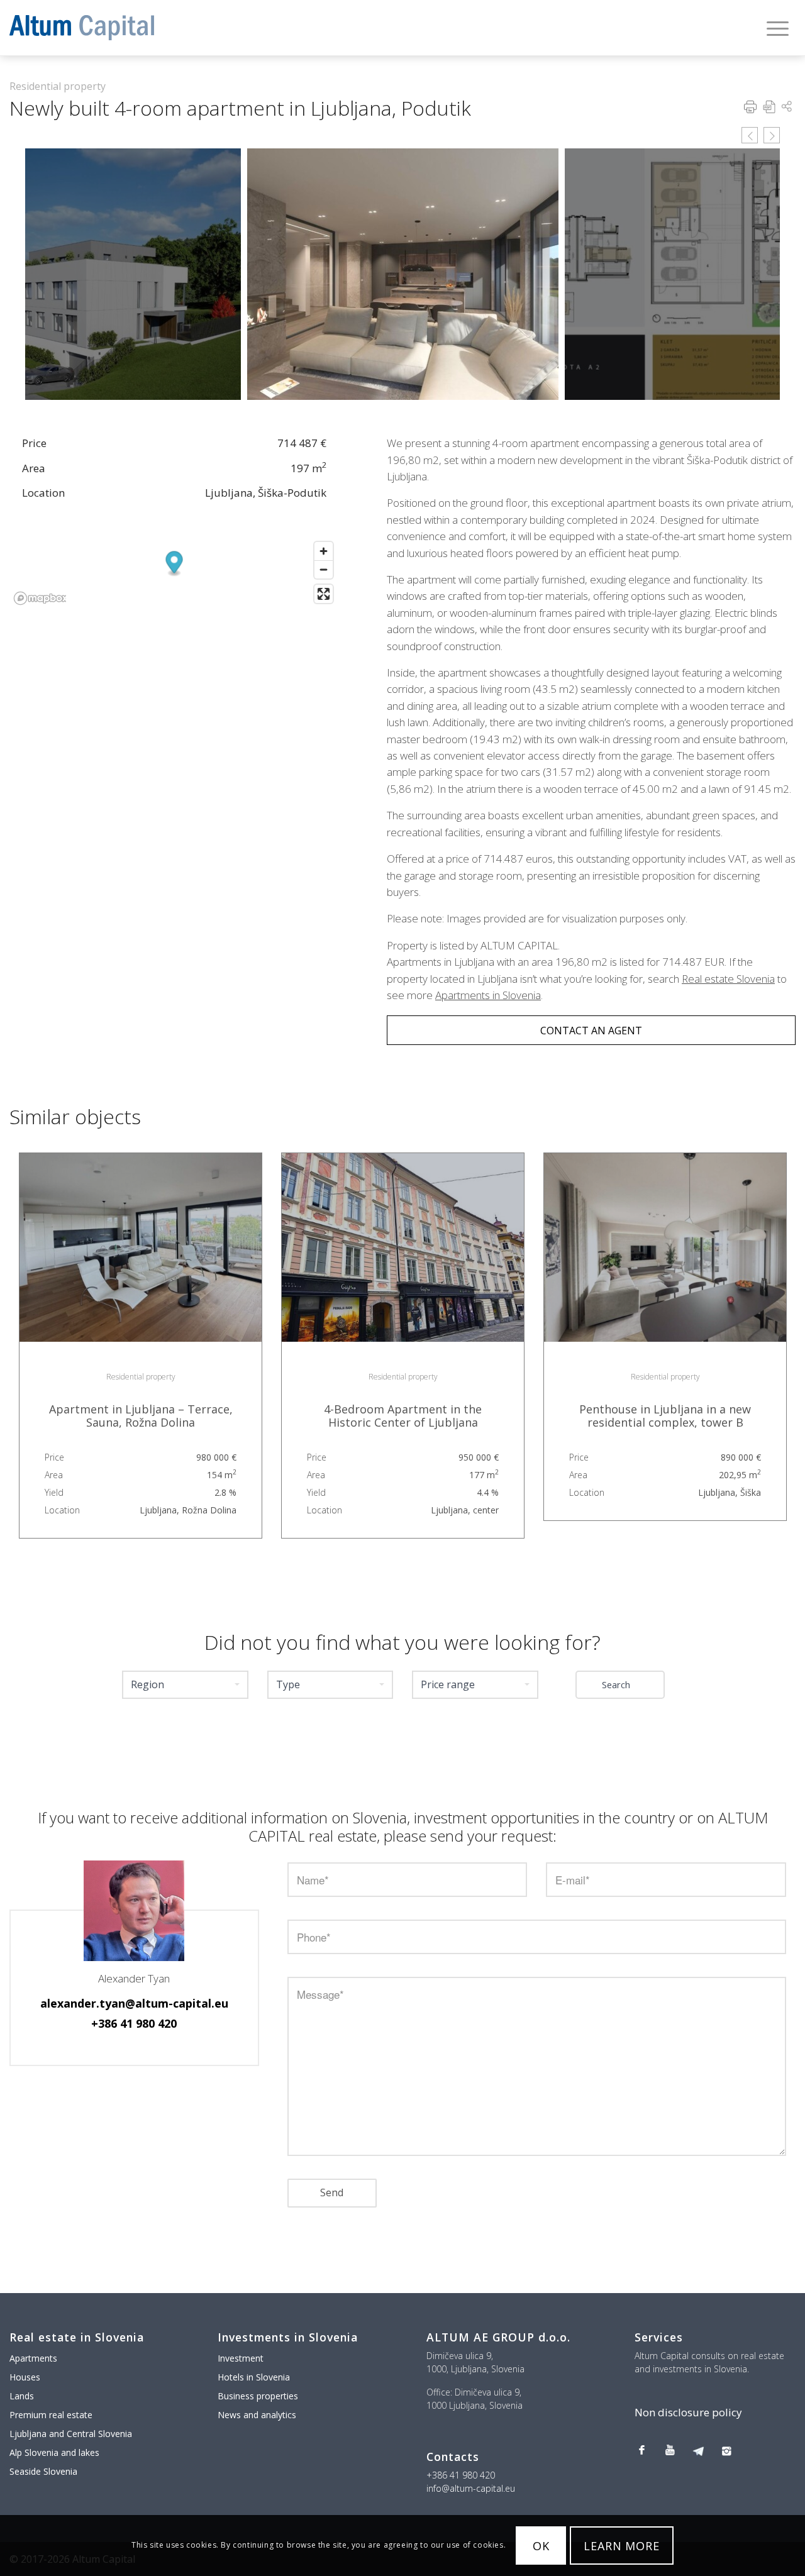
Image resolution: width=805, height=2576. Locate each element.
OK (541, 2546)
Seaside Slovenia (43, 2471)
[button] (185, 1685)
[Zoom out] (324, 569)
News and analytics (257, 2415)
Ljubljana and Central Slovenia (71, 2434)
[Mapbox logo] (40, 598)
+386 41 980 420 (134, 2023)
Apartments (33, 2358)
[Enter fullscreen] (324, 594)
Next (772, 135)
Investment (241, 2358)
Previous (750, 135)
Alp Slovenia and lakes (54, 2452)
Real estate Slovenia (728, 979)
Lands (22, 2396)
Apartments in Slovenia (488, 995)
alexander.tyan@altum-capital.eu (134, 2003)
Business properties (258, 2396)
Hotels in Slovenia (254, 2377)
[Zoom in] (324, 551)
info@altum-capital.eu (471, 2488)
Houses (25, 2377)
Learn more (622, 2546)
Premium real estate (51, 2415)
